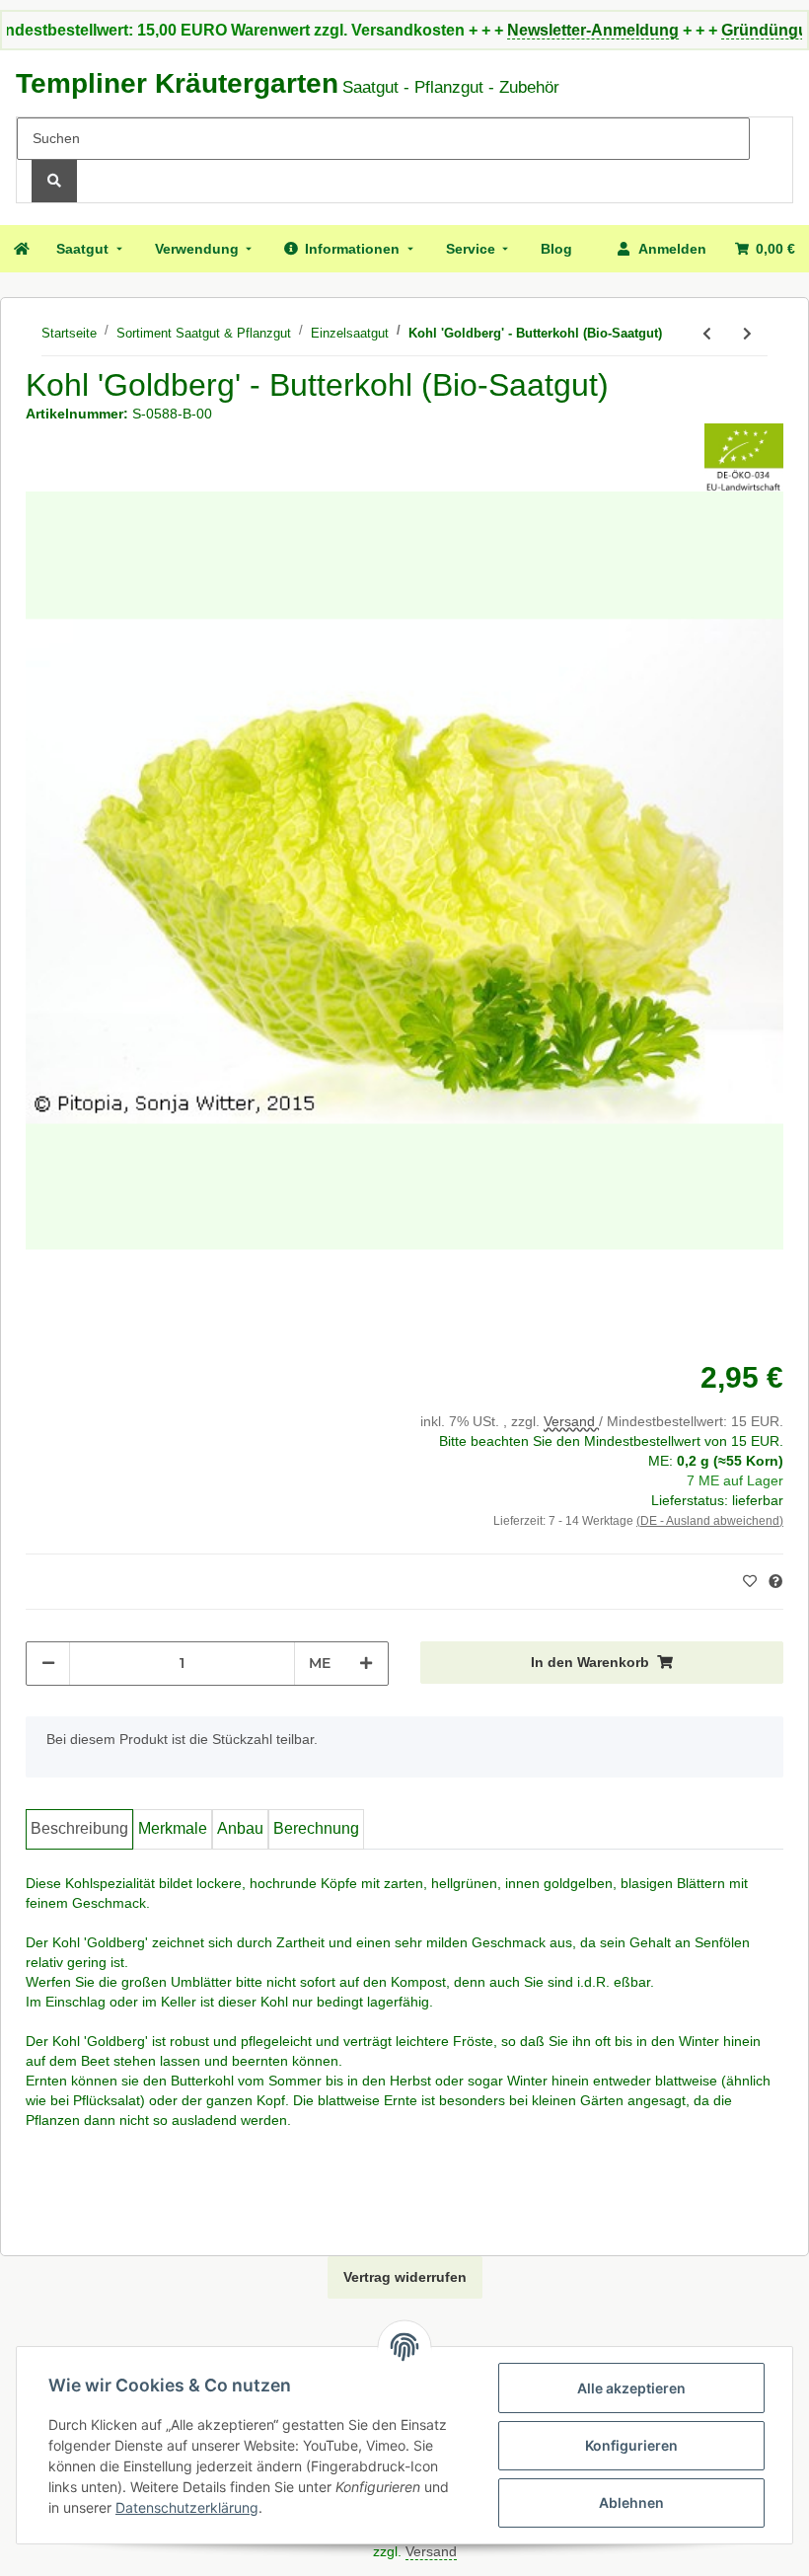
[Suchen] (54, 181)
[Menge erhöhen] (366, 1664)
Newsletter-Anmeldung (552, 30)
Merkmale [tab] (173, 1828)
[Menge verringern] (48, 1664)
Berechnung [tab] (316, 1828)
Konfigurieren (631, 2445)
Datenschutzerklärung (187, 2507)
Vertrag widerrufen (405, 2277)
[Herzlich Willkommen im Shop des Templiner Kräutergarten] (21, 249)
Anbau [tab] (240, 1828)
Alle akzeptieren (631, 2388)
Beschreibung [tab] (79, 1828)
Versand (571, 1421)
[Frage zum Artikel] (775, 1582)
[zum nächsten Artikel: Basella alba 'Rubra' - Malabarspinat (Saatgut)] (747, 334)
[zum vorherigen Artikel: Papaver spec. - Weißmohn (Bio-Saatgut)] (707, 334)
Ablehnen (631, 2502)
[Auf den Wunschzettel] (752, 1581)
